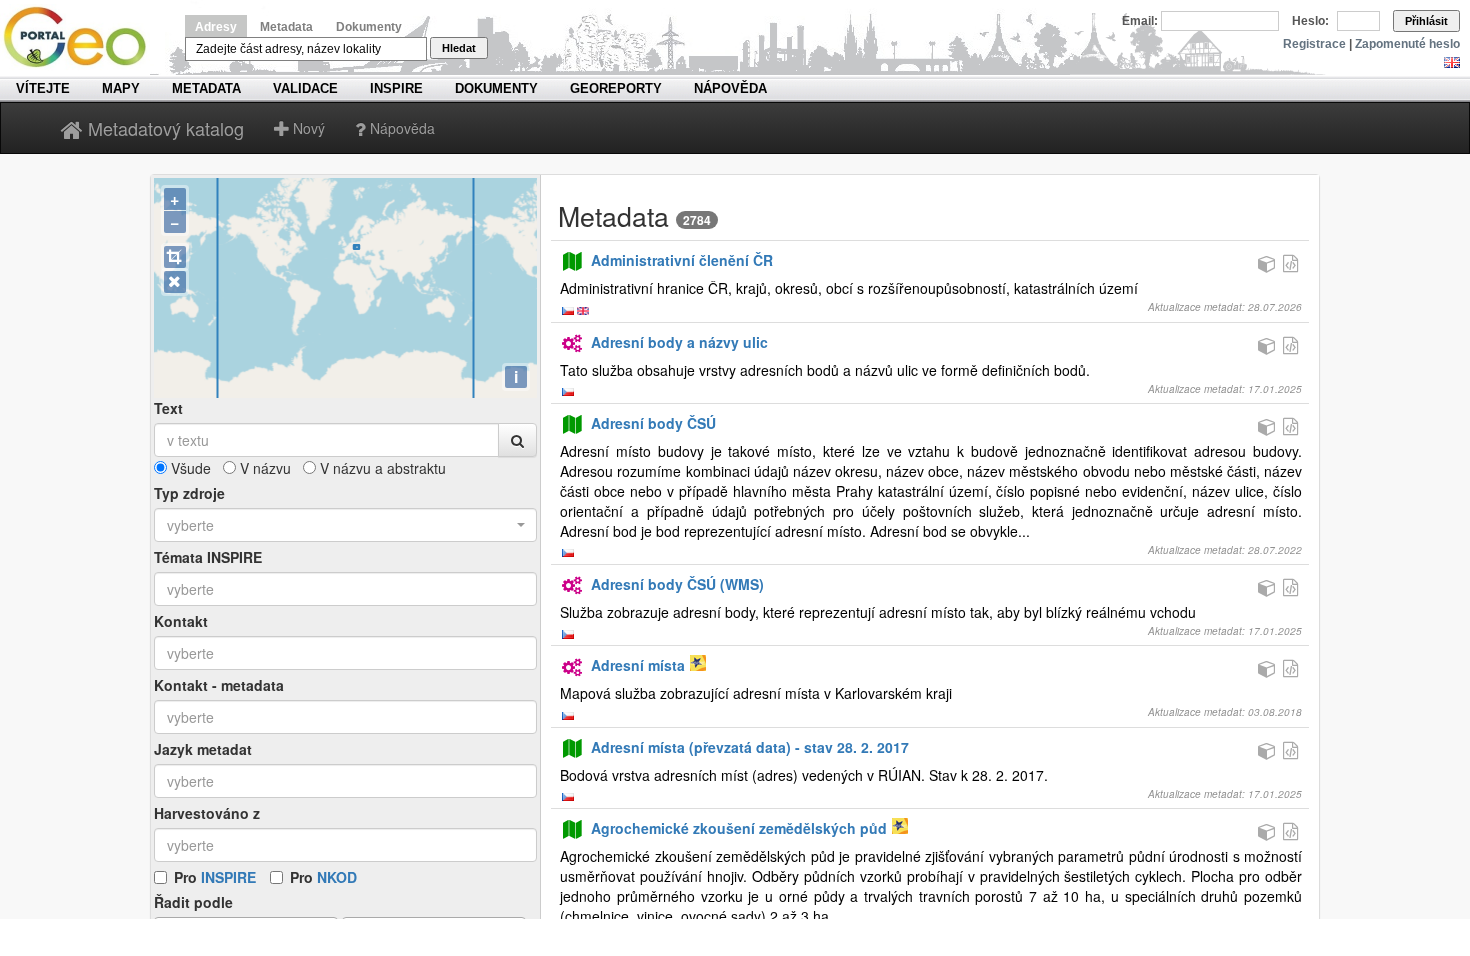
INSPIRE (396, 88)
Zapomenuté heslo (1407, 44)
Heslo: (1310, 21)
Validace (305, 88)
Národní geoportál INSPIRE (82, 37)
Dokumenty (369, 27)
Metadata (286, 27)
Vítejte (43, 88)
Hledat (459, 48)
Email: (1140, 21)
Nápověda (730, 88)
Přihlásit (1426, 21)
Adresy (216, 27)
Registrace (1314, 44)
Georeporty (616, 88)
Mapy (121, 88)
